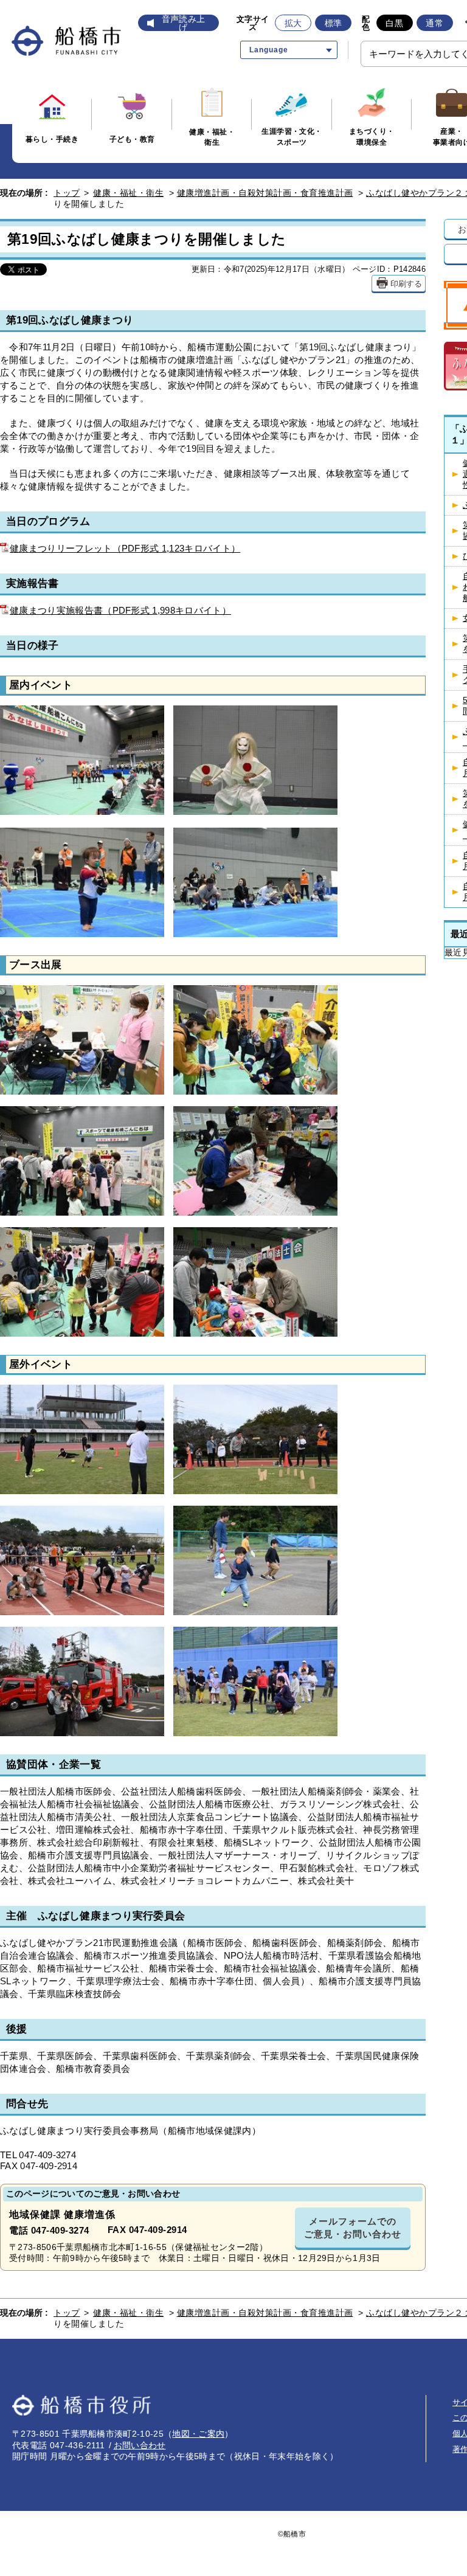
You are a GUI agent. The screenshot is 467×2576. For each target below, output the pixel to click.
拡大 (293, 23)
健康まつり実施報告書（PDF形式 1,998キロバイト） (120, 610)
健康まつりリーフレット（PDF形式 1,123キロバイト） (125, 548)
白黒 (394, 23)
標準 (334, 23)
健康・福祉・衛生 (128, 193)
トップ (67, 193)
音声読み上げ (184, 23)
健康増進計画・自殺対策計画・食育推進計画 (265, 193)
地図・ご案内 (198, 2434)
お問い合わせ (140, 2445)
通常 (434, 23)
